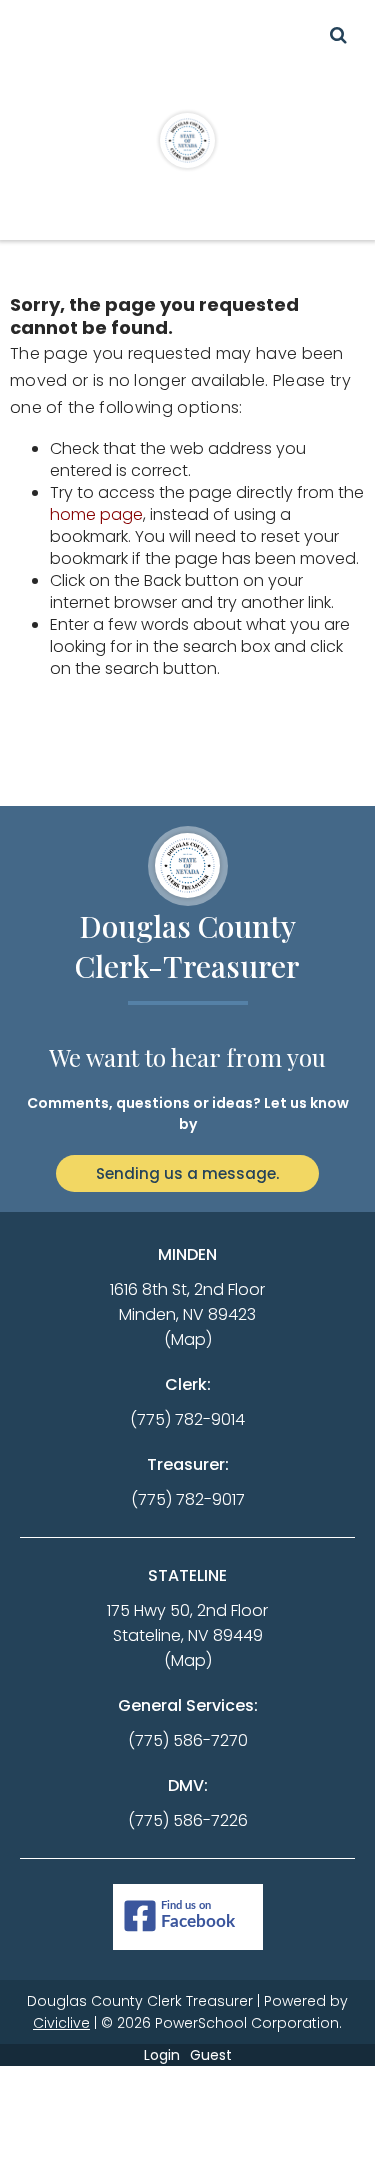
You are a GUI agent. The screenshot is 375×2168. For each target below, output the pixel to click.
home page (96, 514)
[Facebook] (188, 1917)
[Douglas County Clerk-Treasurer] (188, 866)
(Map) (188, 1339)
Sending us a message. (187, 1173)
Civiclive (61, 2023)
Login (162, 2055)
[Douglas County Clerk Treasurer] (188, 140)
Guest (211, 2055)
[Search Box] (338, 35)
